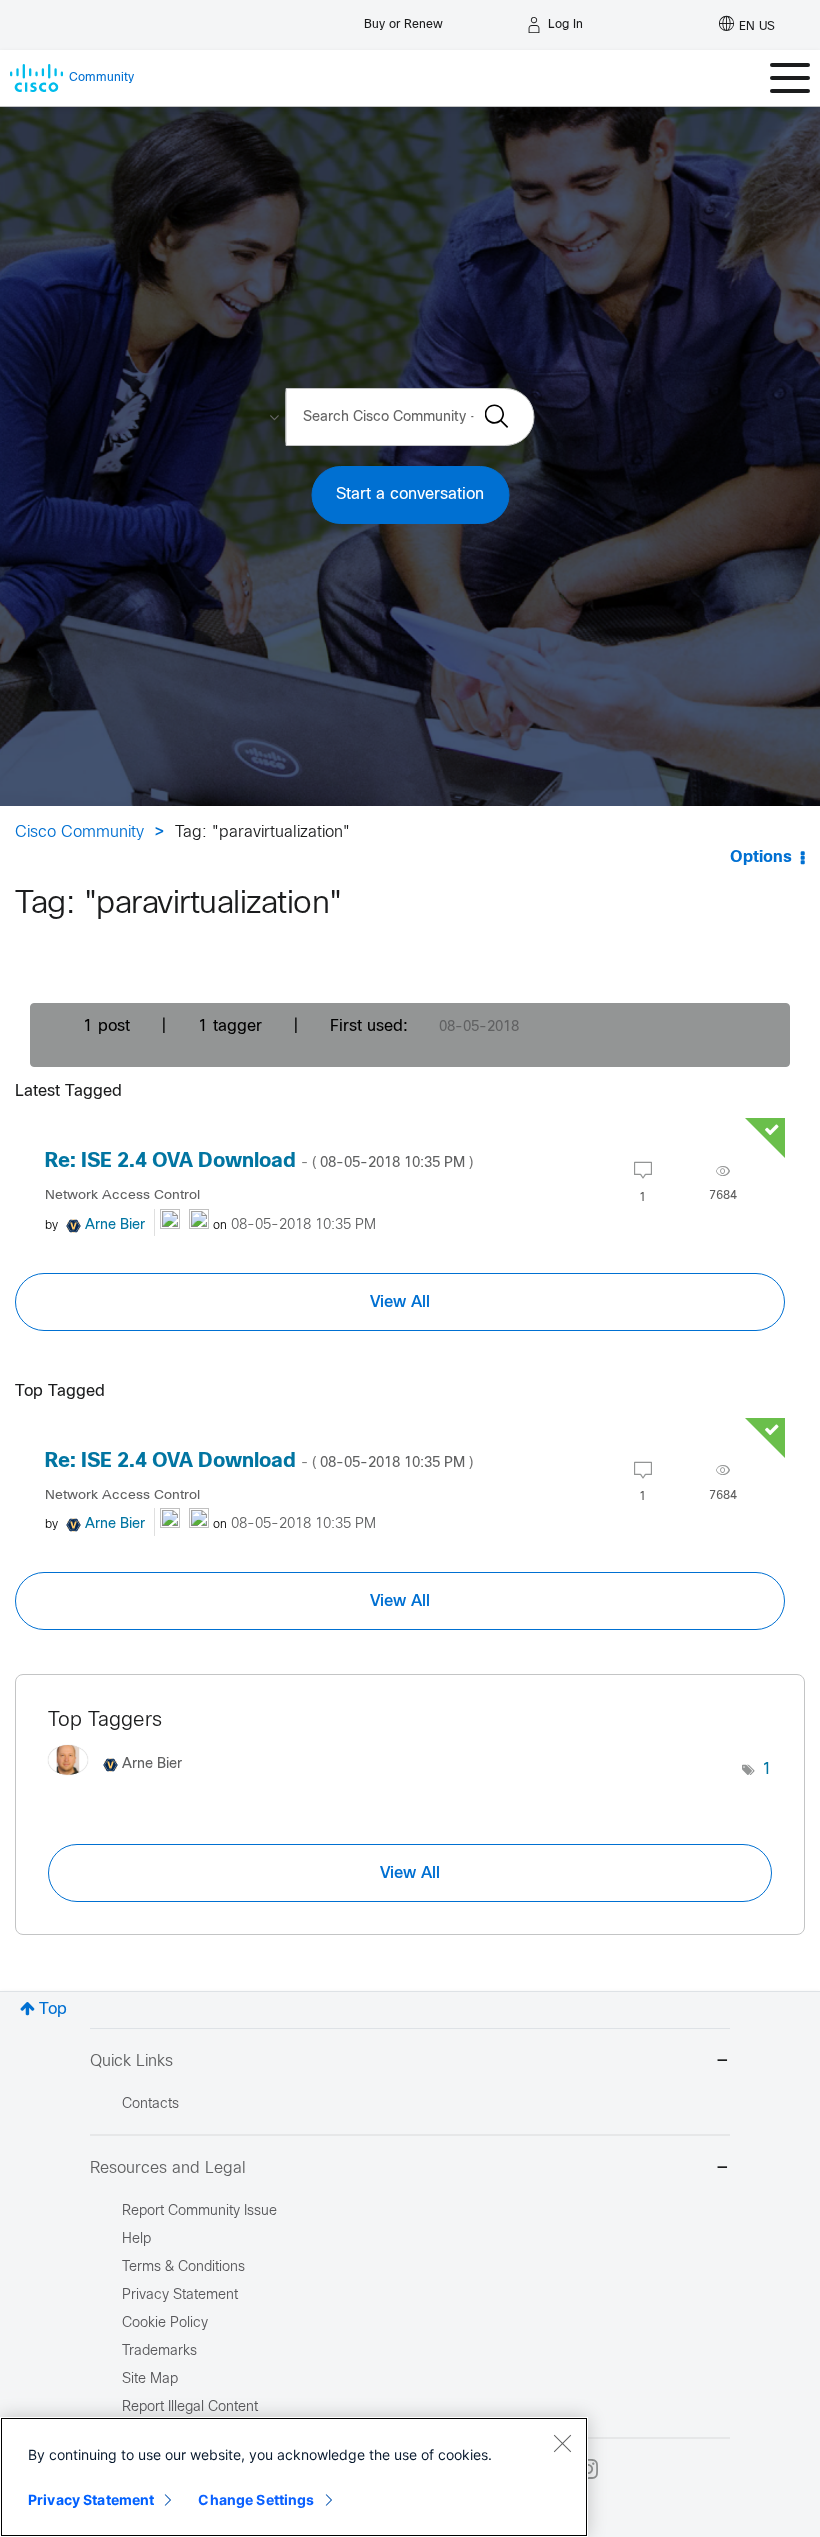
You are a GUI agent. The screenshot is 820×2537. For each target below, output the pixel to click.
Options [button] (761, 857)
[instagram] (588, 2469)
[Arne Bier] (122, 1780)
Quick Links (131, 2061)
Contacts (150, 2104)
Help (136, 2239)
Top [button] (53, 2009)
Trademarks (159, 2351)
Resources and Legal (168, 2168)
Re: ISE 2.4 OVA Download (259, 1161)
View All (400, 1302)
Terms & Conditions (183, 2267)
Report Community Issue (199, 2211)
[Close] (562, 2443)
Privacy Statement (91, 2499)
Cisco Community (79, 832)
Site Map (150, 2379)
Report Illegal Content (190, 2407)
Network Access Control (122, 1195)
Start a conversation (410, 494)
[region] (294, 2477)
